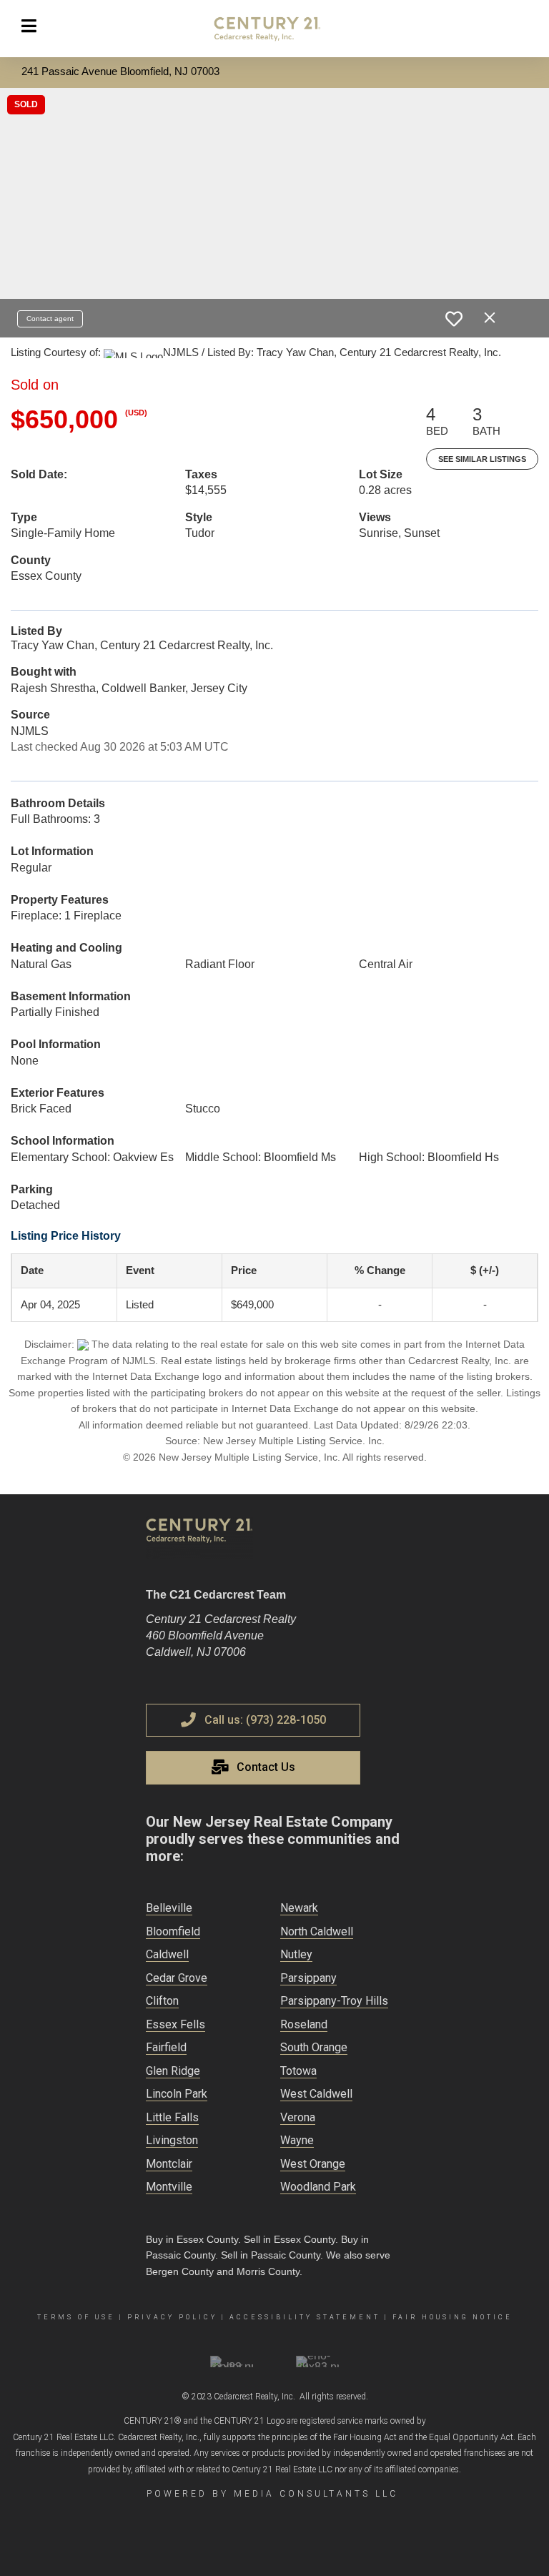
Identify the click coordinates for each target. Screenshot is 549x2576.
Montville (169, 2187)
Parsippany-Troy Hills (334, 2001)
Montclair (169, 2164)
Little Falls (172, 2117)
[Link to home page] (274, 29)
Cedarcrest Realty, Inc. (254, 2397)
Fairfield (166, 2047)
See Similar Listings (482, 459)
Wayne (297, 2140)
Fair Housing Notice (452, 2317)
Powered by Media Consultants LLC (272, 2494)
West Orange (313, 2164)
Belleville (169, 1908)
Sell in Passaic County (271, 2255)
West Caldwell (316, 2094)
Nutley (296, 1954)
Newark (299, 1908)
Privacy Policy (172, 2317)
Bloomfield (173, 1931)
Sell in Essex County (290, 2239)
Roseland (304, 2024)
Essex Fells (175, 2024)
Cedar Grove (177, 1978)
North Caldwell (317, 1931)
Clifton (162, 2001)
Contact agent (50, 319)
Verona (298, 2117)
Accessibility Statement (305, 2317)
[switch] (454, 319)
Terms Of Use (76, 2317)
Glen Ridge (173, 2071)
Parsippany (308, 1978)
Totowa (298, 2071)
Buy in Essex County (192, 2239)
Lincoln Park (177, 2094)
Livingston (172, 2140)
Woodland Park (318, 2187)
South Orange (314, 2047)
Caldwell (167, 1954)
